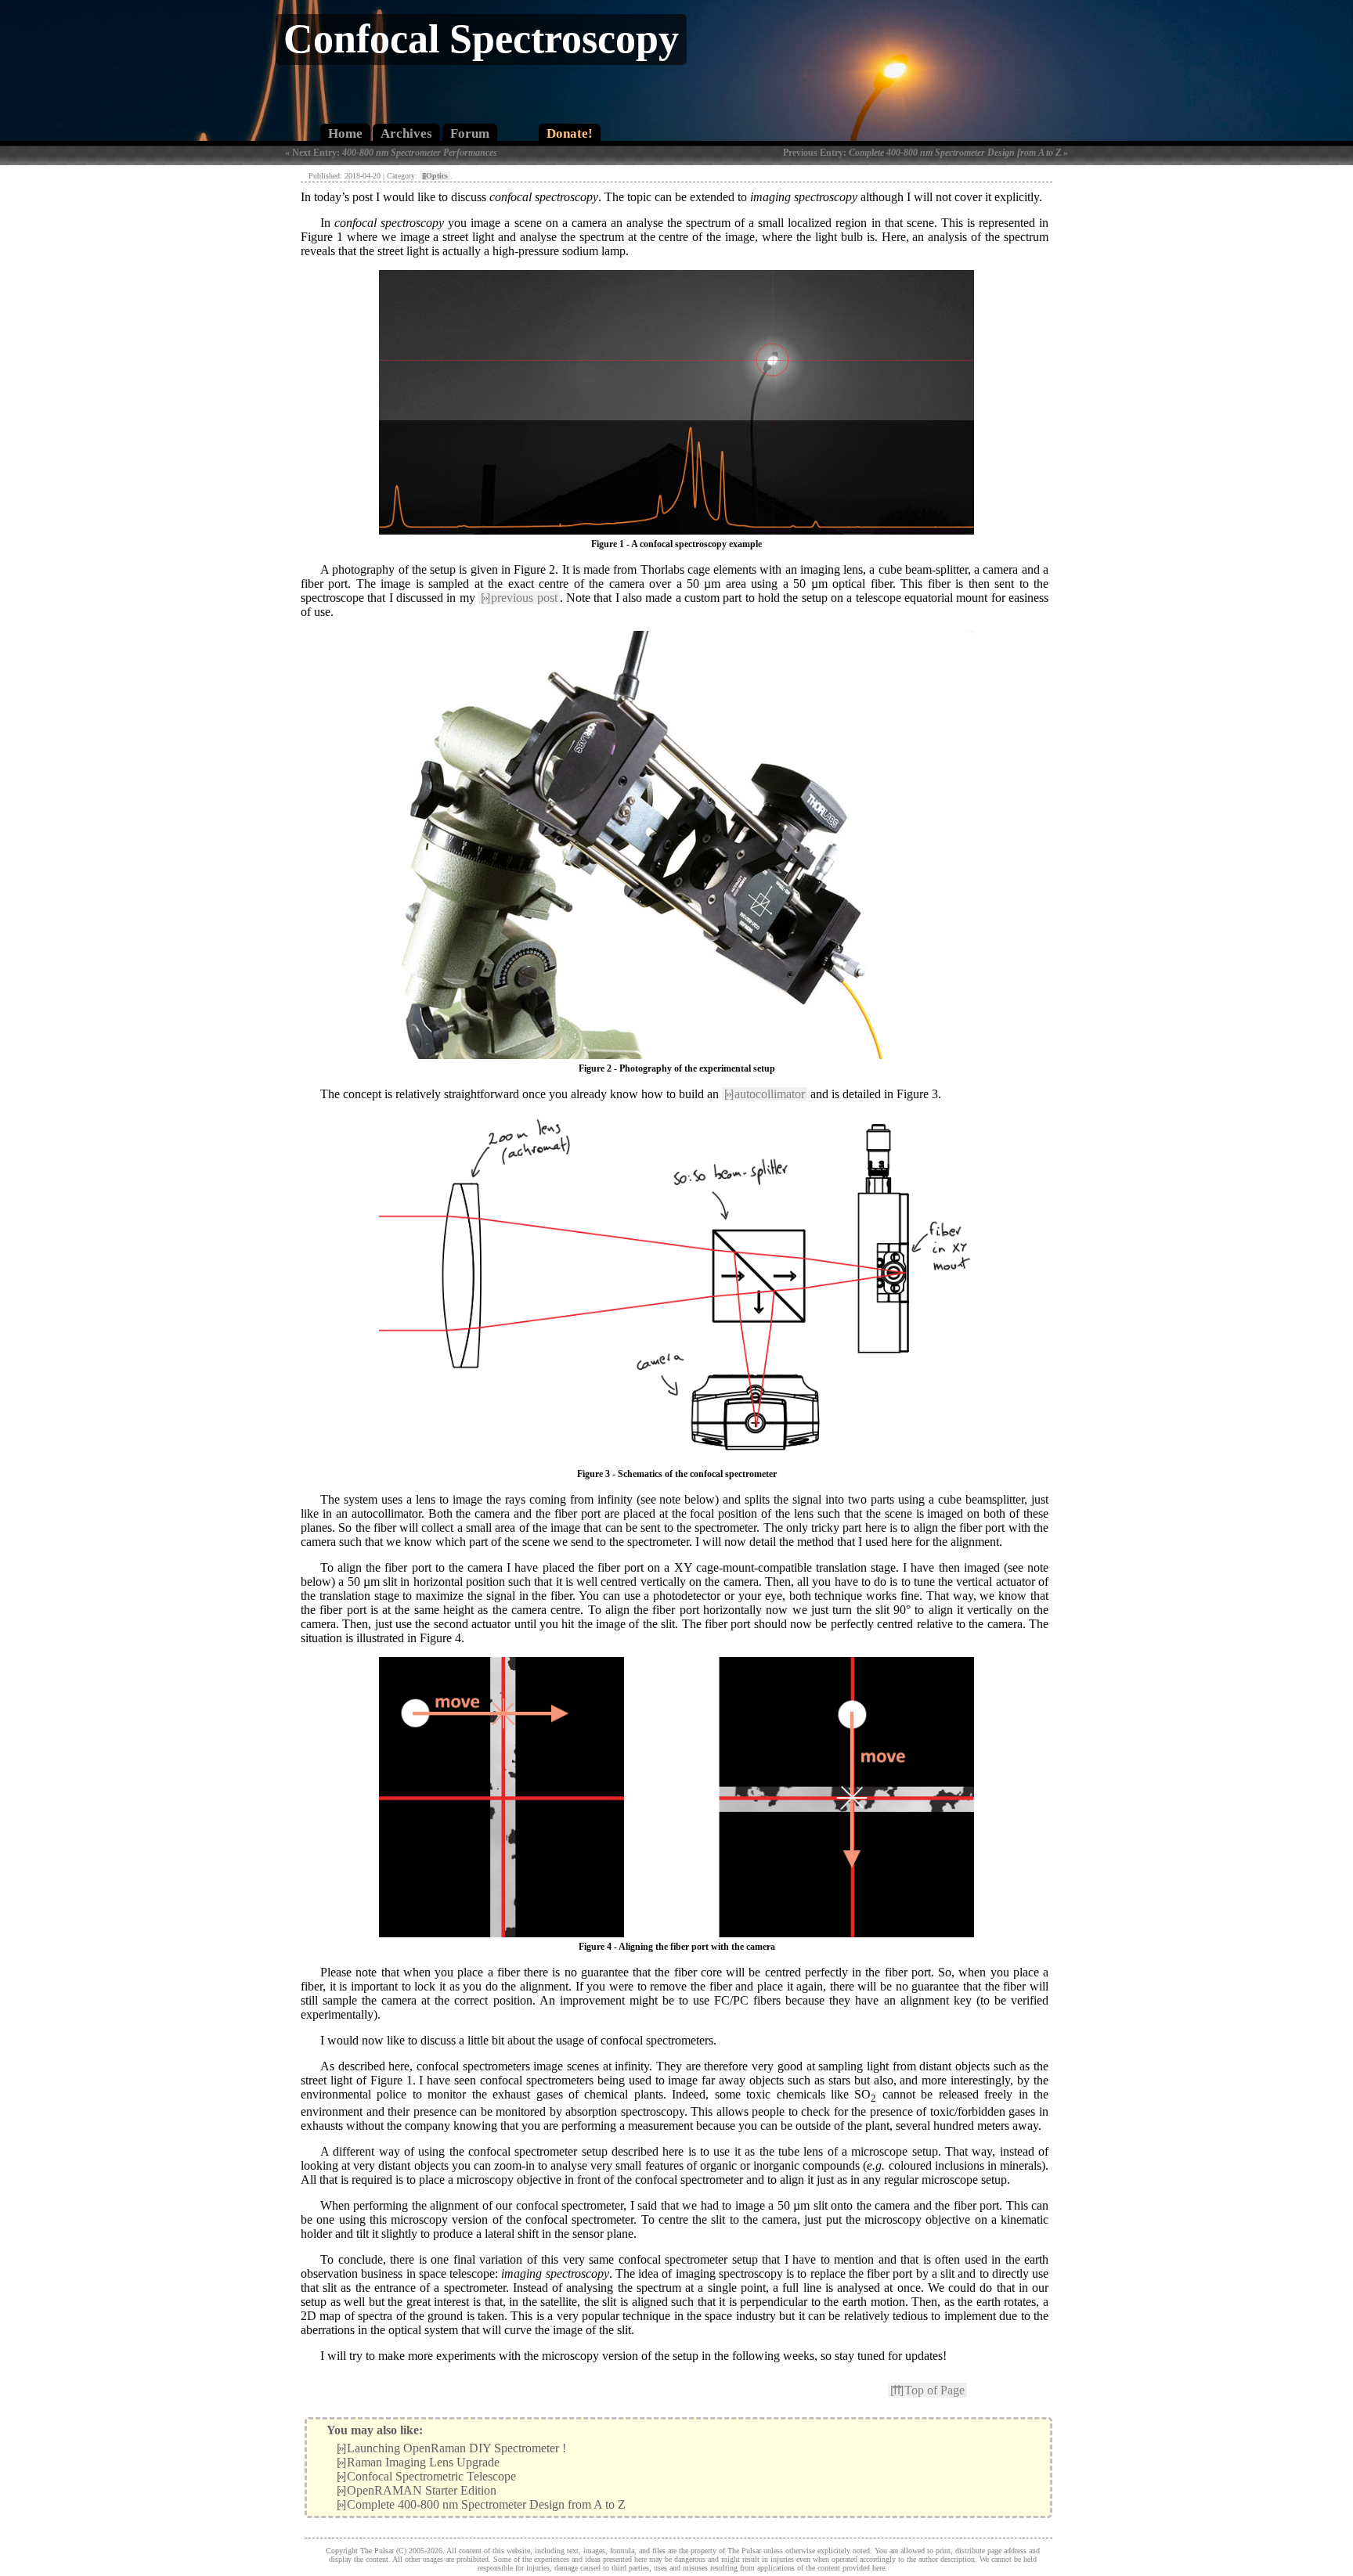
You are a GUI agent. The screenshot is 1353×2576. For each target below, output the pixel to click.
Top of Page (927, 2390)
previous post (519, 598)
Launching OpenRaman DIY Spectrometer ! (451, 2448)
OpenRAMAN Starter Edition (417, 2490)
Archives (406, 133)
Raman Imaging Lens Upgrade (418, 2462)
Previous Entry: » (925, 153)
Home (345, 133)
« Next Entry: (391, 153)
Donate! (570, 133)
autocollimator (765, 1094)
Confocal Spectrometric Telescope (426, 2476)
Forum (470, 133)
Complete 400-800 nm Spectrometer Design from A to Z (481, 2504)
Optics (435, 176)
